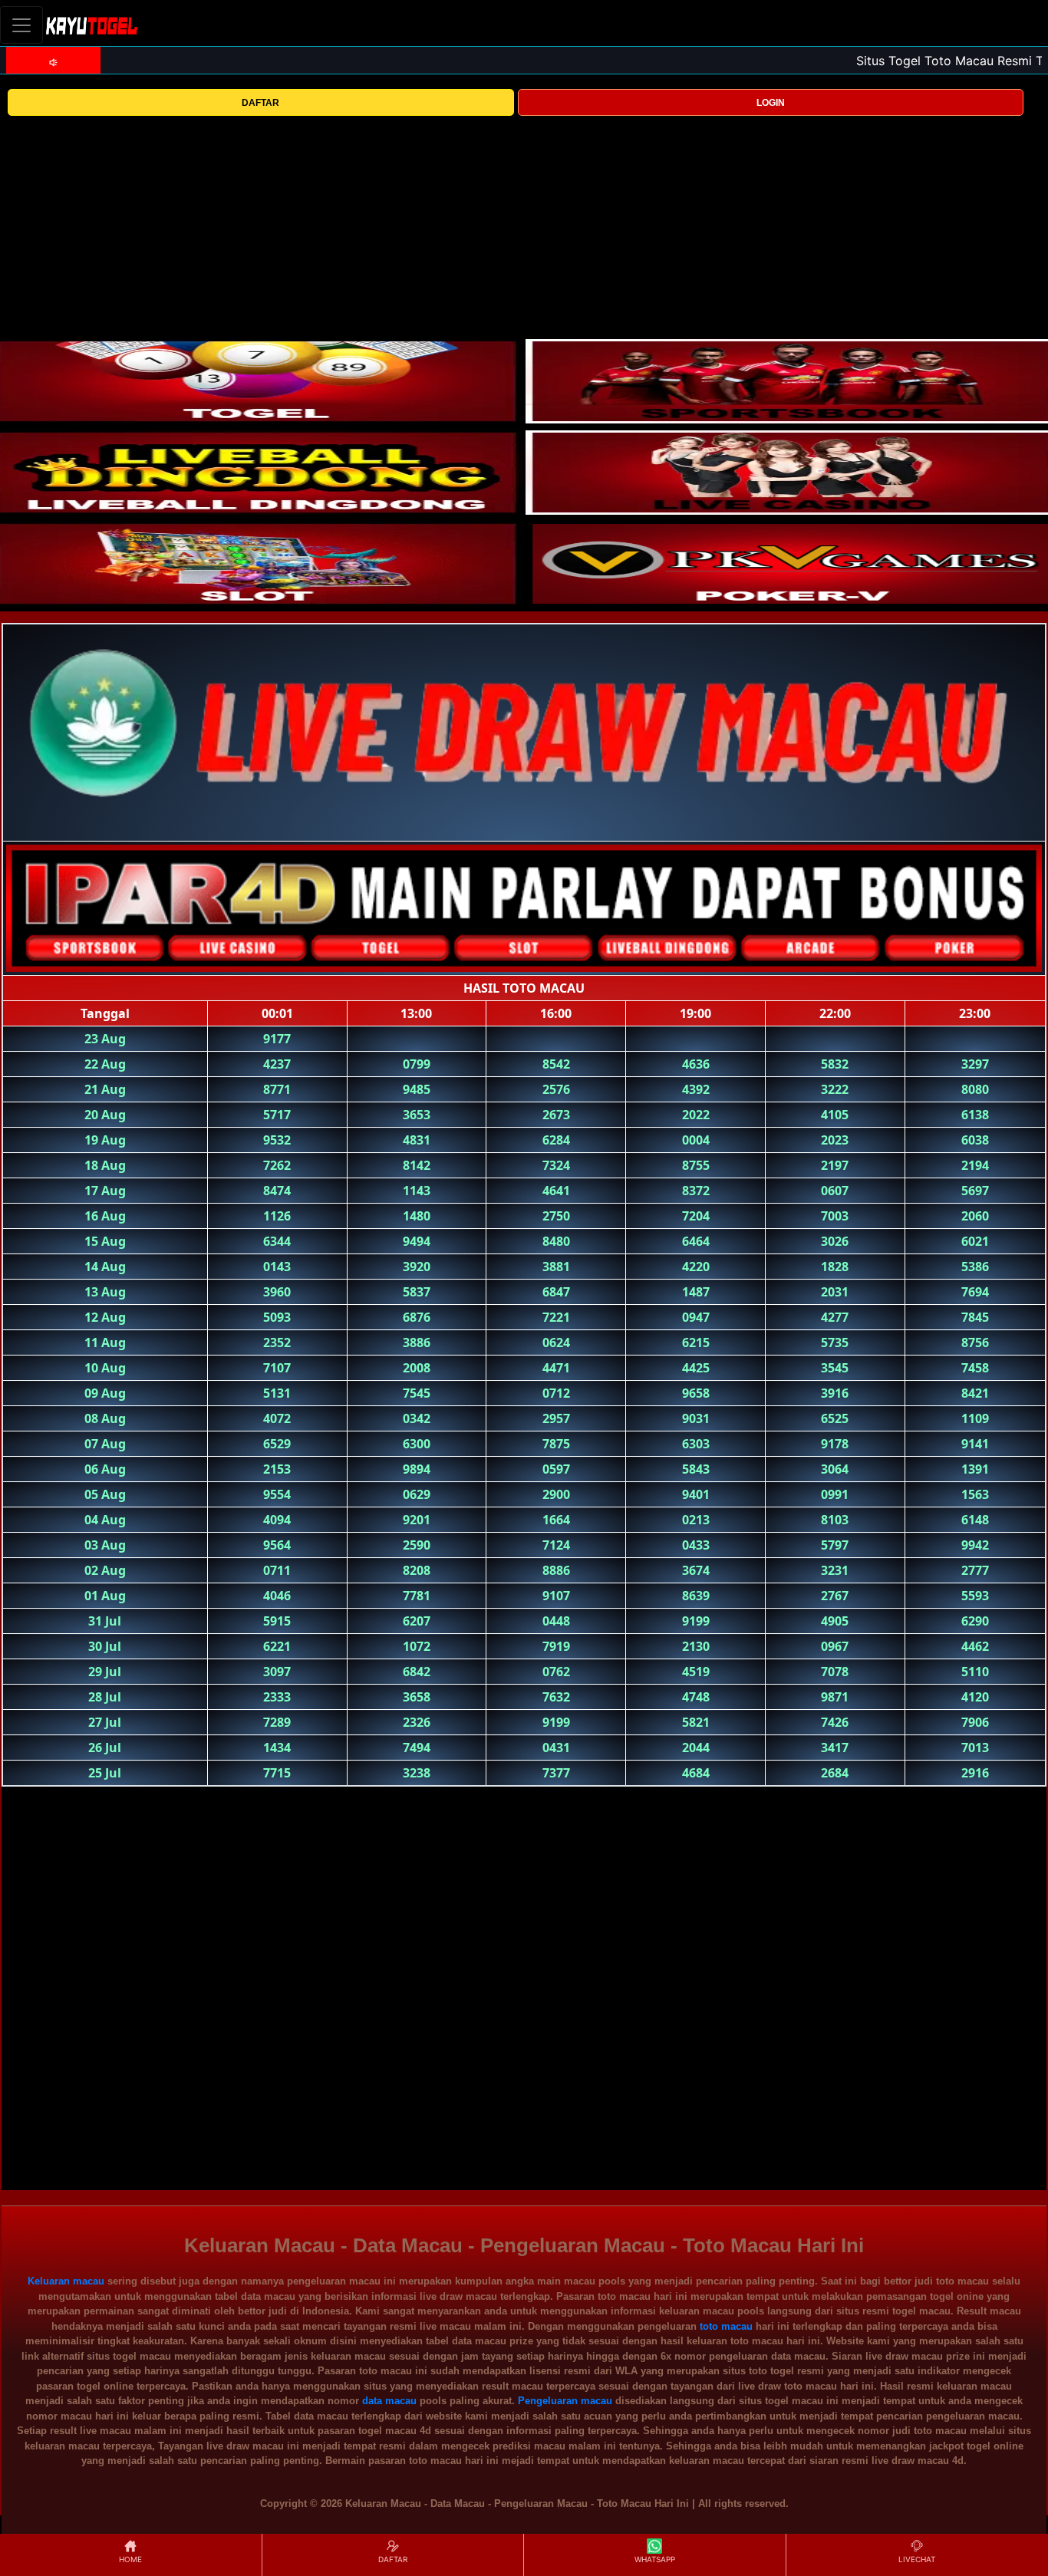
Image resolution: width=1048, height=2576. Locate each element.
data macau (389, 2401)
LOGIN (771, 103)
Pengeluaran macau (565, 2401)
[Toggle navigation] (21, 25)
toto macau (726, 2326)
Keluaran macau (66, 2281)
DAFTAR (260, 103)
